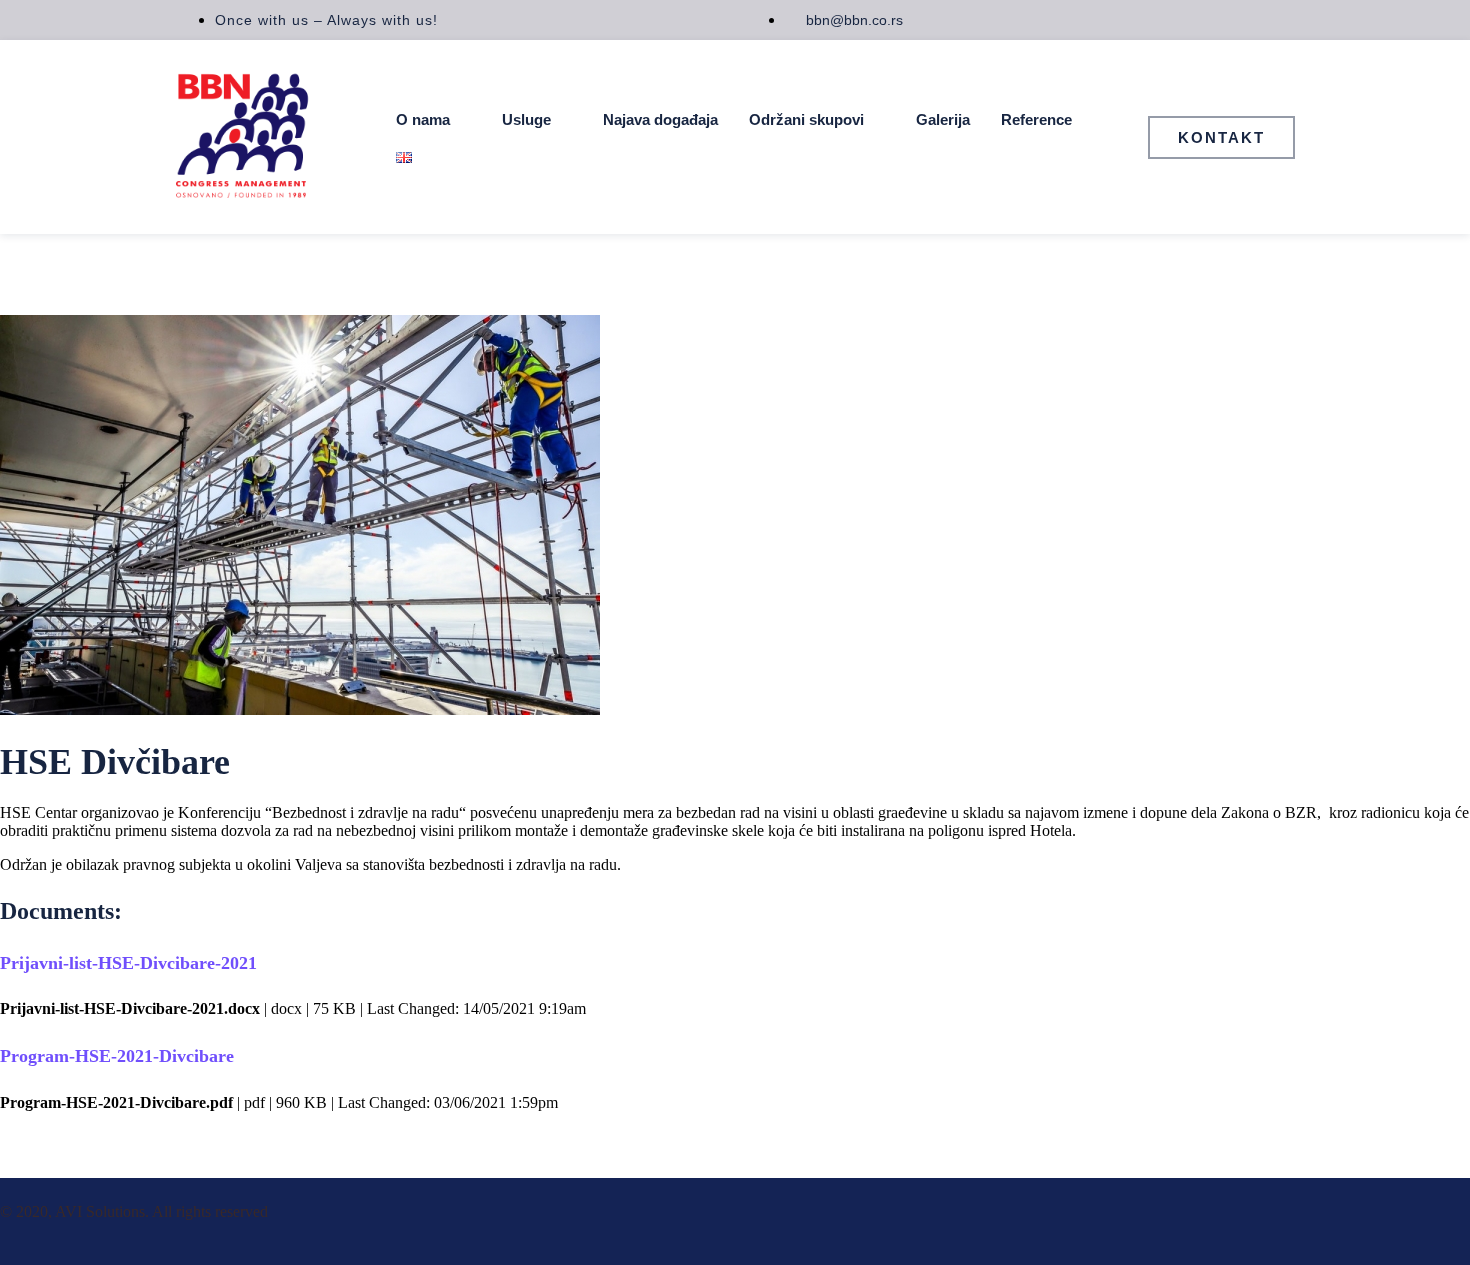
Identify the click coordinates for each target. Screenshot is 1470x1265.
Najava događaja (660, 119)
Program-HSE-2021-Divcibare (117, 1056)
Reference (1036, 119)
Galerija (943, 119)
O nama (423, 119)
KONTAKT (1221, 137)
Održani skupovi (806, 119)
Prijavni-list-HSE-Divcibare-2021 (128, 963)
